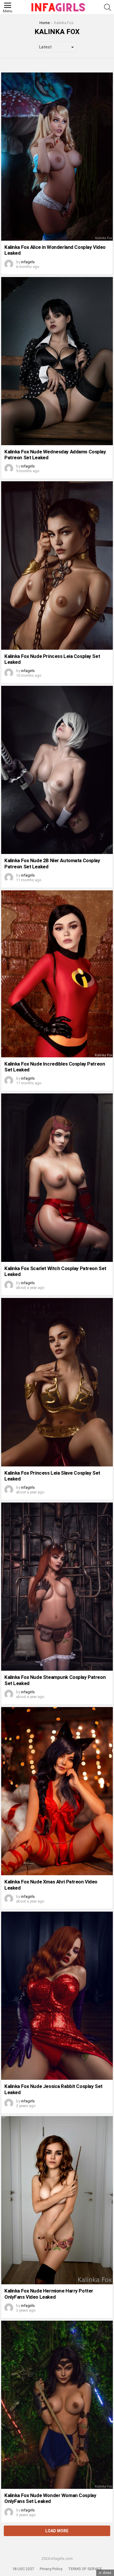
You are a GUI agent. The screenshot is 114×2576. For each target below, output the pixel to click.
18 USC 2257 (23, 2569)
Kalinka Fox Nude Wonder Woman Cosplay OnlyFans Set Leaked (50, 2498)
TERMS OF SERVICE (85, 2569)
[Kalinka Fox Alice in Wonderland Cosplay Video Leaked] (57, 157)
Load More (57, 2531)
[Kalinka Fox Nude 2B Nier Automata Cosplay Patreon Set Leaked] (57, 770)
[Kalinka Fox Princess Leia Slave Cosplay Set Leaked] (57, 1382)
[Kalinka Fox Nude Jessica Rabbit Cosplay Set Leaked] (57, 1996)
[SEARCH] (108, 7)
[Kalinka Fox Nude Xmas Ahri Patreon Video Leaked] (57, 1791)
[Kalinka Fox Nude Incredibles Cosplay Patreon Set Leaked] (57, 974)
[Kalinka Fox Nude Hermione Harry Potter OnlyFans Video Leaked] (57, 2200)
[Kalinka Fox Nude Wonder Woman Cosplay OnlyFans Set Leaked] (57, 2405)
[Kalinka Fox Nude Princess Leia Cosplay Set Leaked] (57, 565)
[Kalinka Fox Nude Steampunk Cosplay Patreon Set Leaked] (57, 1587)
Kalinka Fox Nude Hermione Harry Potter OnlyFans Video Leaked (49, 2294)
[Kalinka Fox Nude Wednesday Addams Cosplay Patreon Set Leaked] (57, 361)
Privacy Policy (51, 2569)
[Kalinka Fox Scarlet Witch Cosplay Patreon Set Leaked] (57, 1178)
